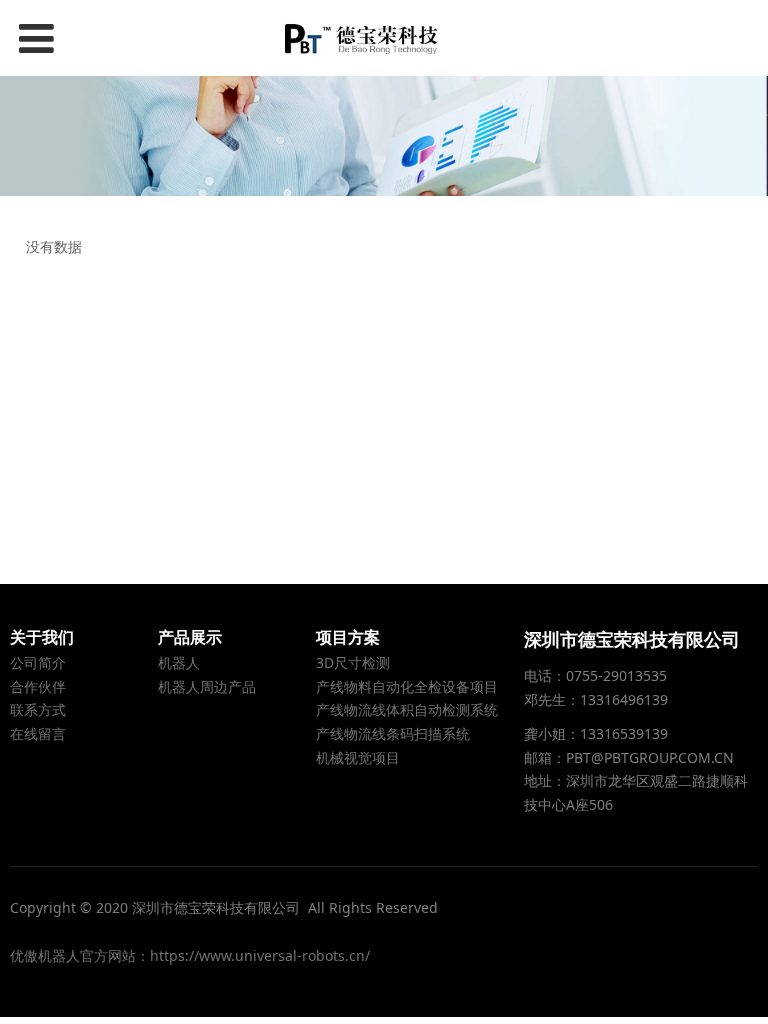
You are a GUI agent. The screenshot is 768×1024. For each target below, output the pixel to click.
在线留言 (38, 733)
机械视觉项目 (358, 757)
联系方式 (38, 709)
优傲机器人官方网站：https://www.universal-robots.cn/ (190, 955)
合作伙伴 (38, 686)
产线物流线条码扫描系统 (393, 733)
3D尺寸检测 (353, 662)
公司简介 (38, 662)
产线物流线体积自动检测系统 (407, 709)
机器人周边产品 (207, 686)
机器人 (179, 662)
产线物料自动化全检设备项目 (407, 686)
